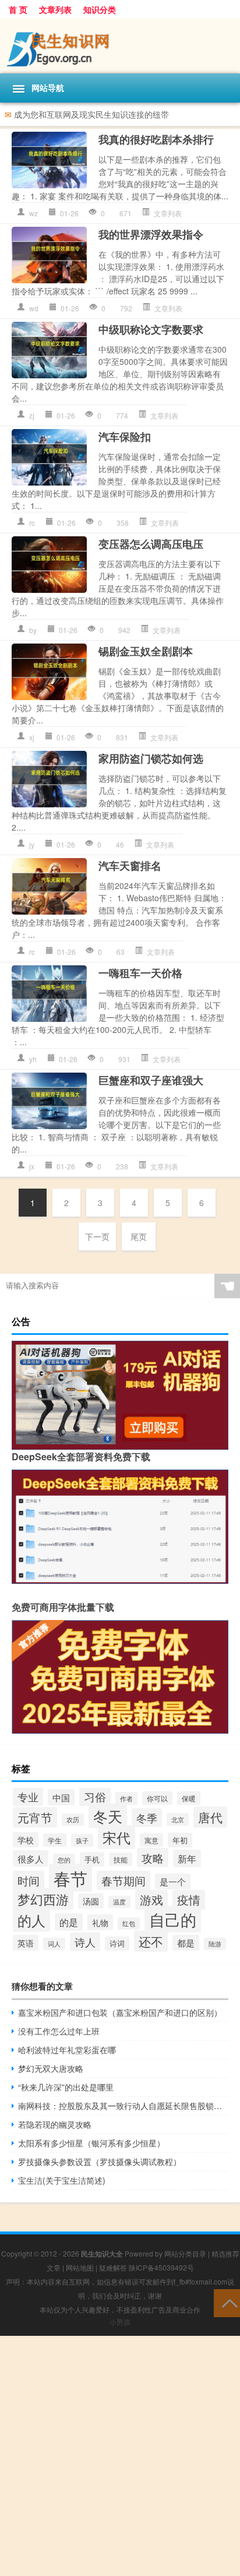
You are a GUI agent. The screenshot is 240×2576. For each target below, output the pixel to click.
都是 (186, 1943)
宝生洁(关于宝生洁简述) (62, 2180)
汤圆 (91, 1901)
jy (32, 844)
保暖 (189, 1798)
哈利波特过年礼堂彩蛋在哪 (67, 2050)
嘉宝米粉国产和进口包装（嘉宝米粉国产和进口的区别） (120, 2012)
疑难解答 (113, 2267)
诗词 (117, 1944)
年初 (180, 1840)
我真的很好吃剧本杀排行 (156, 139)
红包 (129, 1923)
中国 (61, 1797)
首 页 (18, 9)
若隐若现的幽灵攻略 (55, 2124)
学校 (26, 1840)
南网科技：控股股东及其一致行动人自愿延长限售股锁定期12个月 (123, 2106)
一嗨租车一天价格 (140, 973)
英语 (26, 1943)
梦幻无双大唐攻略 (51, 2068)
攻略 (153, 1858)
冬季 (147, 1818)
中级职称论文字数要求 (151, 329)
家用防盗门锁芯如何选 (151, 758)
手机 (92, 1859)
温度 (119, 1902)
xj (32, 737)
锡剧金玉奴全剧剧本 (146, 651)
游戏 (151, 1900)
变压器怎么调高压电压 (151, 544)
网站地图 (80, 2267)
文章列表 (55, 9)
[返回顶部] (227, 2302)
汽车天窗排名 (130, 866)
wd (34, 308)
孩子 (82, 1840)
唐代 (210, 1817)
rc (32, 523)
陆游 (215, 1944)
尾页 (139, 1236)
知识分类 (100, 9)
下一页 (97, 1236)
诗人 (85, 1942)
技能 (121, 1859)
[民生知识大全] (120, 46)
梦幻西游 (43, 1899)
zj (32, 415)
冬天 (108, 1816)
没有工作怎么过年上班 (59, 2031)
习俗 (95, 1797)
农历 (73, 1820)
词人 (54, 1944)
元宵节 (35, 1817)
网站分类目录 (185, 2253)
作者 (126, 1798)
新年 (187, 1858)
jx (32, 1166)
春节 (70, 1878)
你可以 (157, 1798)
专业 (28, 1797)
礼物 (100, 1922)
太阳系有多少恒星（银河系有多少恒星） (91, 2143)
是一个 (173, 1881)
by (33, 630)
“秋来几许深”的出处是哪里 (66, 2087)
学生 (55, 1840)
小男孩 (120, 2322)
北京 (178, 1819)
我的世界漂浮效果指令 (151, 234)
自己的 (173, 1919)
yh (33, 1059)
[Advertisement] (120, 2456)
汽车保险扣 (125, 437)
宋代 (117, 1837)
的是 (69, 1922)
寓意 (151, 1840)
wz (33, 213)
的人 (31, 1920)
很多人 (31, 1858)
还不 (151, 1941)
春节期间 (123, 1880)
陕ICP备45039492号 (161, 2267)
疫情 (189, 1900)
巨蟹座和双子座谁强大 (151, 1080)
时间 (29, 1880)
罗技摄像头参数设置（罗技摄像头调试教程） (100, 2162)
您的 (64, 1860)
